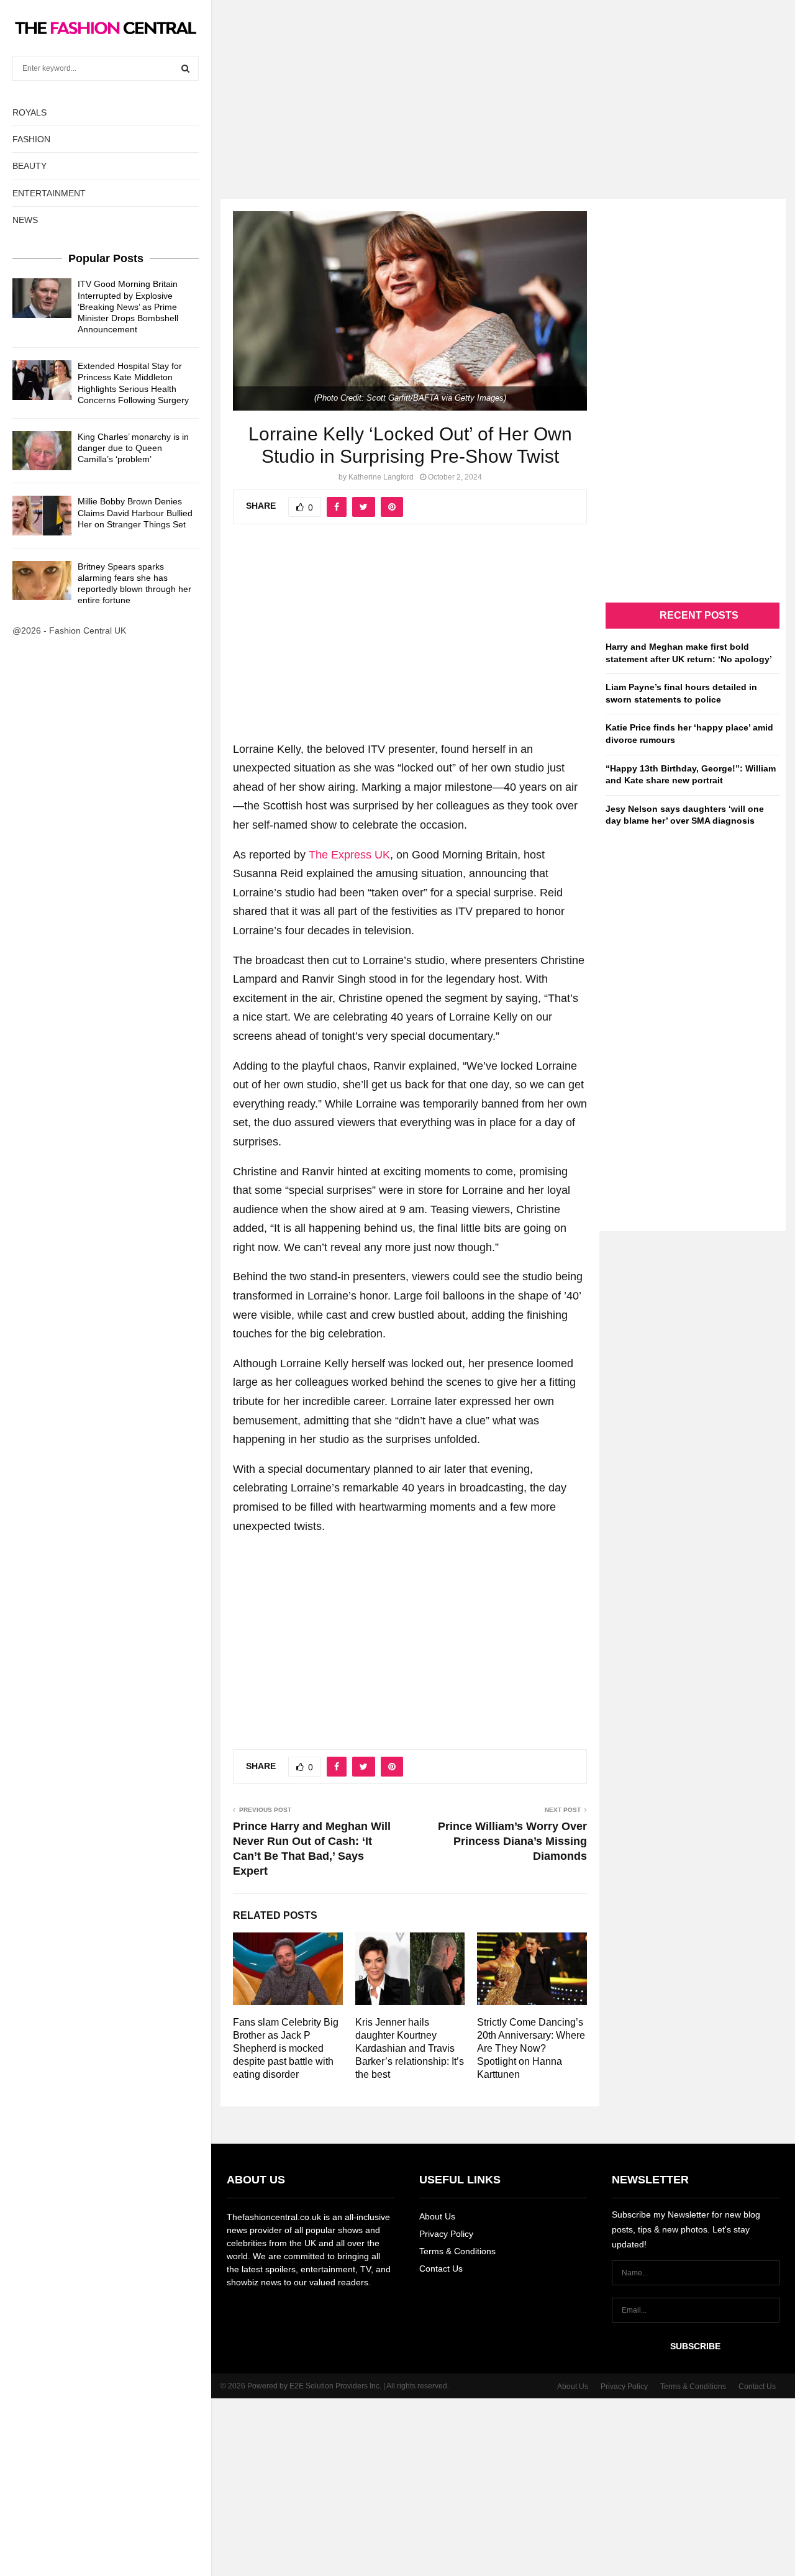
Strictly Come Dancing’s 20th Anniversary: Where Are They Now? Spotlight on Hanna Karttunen (531, 2048)
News (25, 220)
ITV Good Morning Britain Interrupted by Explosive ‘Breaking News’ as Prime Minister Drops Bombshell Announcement (128, 307)
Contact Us (441, 2269)
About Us (437, 2216)
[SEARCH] (185, 68)
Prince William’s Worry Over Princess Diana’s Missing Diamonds (512, 1841)
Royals (30, 112)
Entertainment (49, 193)
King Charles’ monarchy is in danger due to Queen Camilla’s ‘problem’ (133, 448)
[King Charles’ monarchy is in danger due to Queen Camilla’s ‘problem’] (42, 451)
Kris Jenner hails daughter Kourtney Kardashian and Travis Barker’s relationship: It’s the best (410, 2048)
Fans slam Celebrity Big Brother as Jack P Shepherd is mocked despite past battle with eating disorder (286, 2048)
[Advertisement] (397, 87)
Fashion (31, 139)
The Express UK (349, 855)
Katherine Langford (381, 477)
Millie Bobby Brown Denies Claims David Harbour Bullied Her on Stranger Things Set (135, 512)
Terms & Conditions (457, 2251)
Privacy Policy (446, 2234)
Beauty (30, 166)
